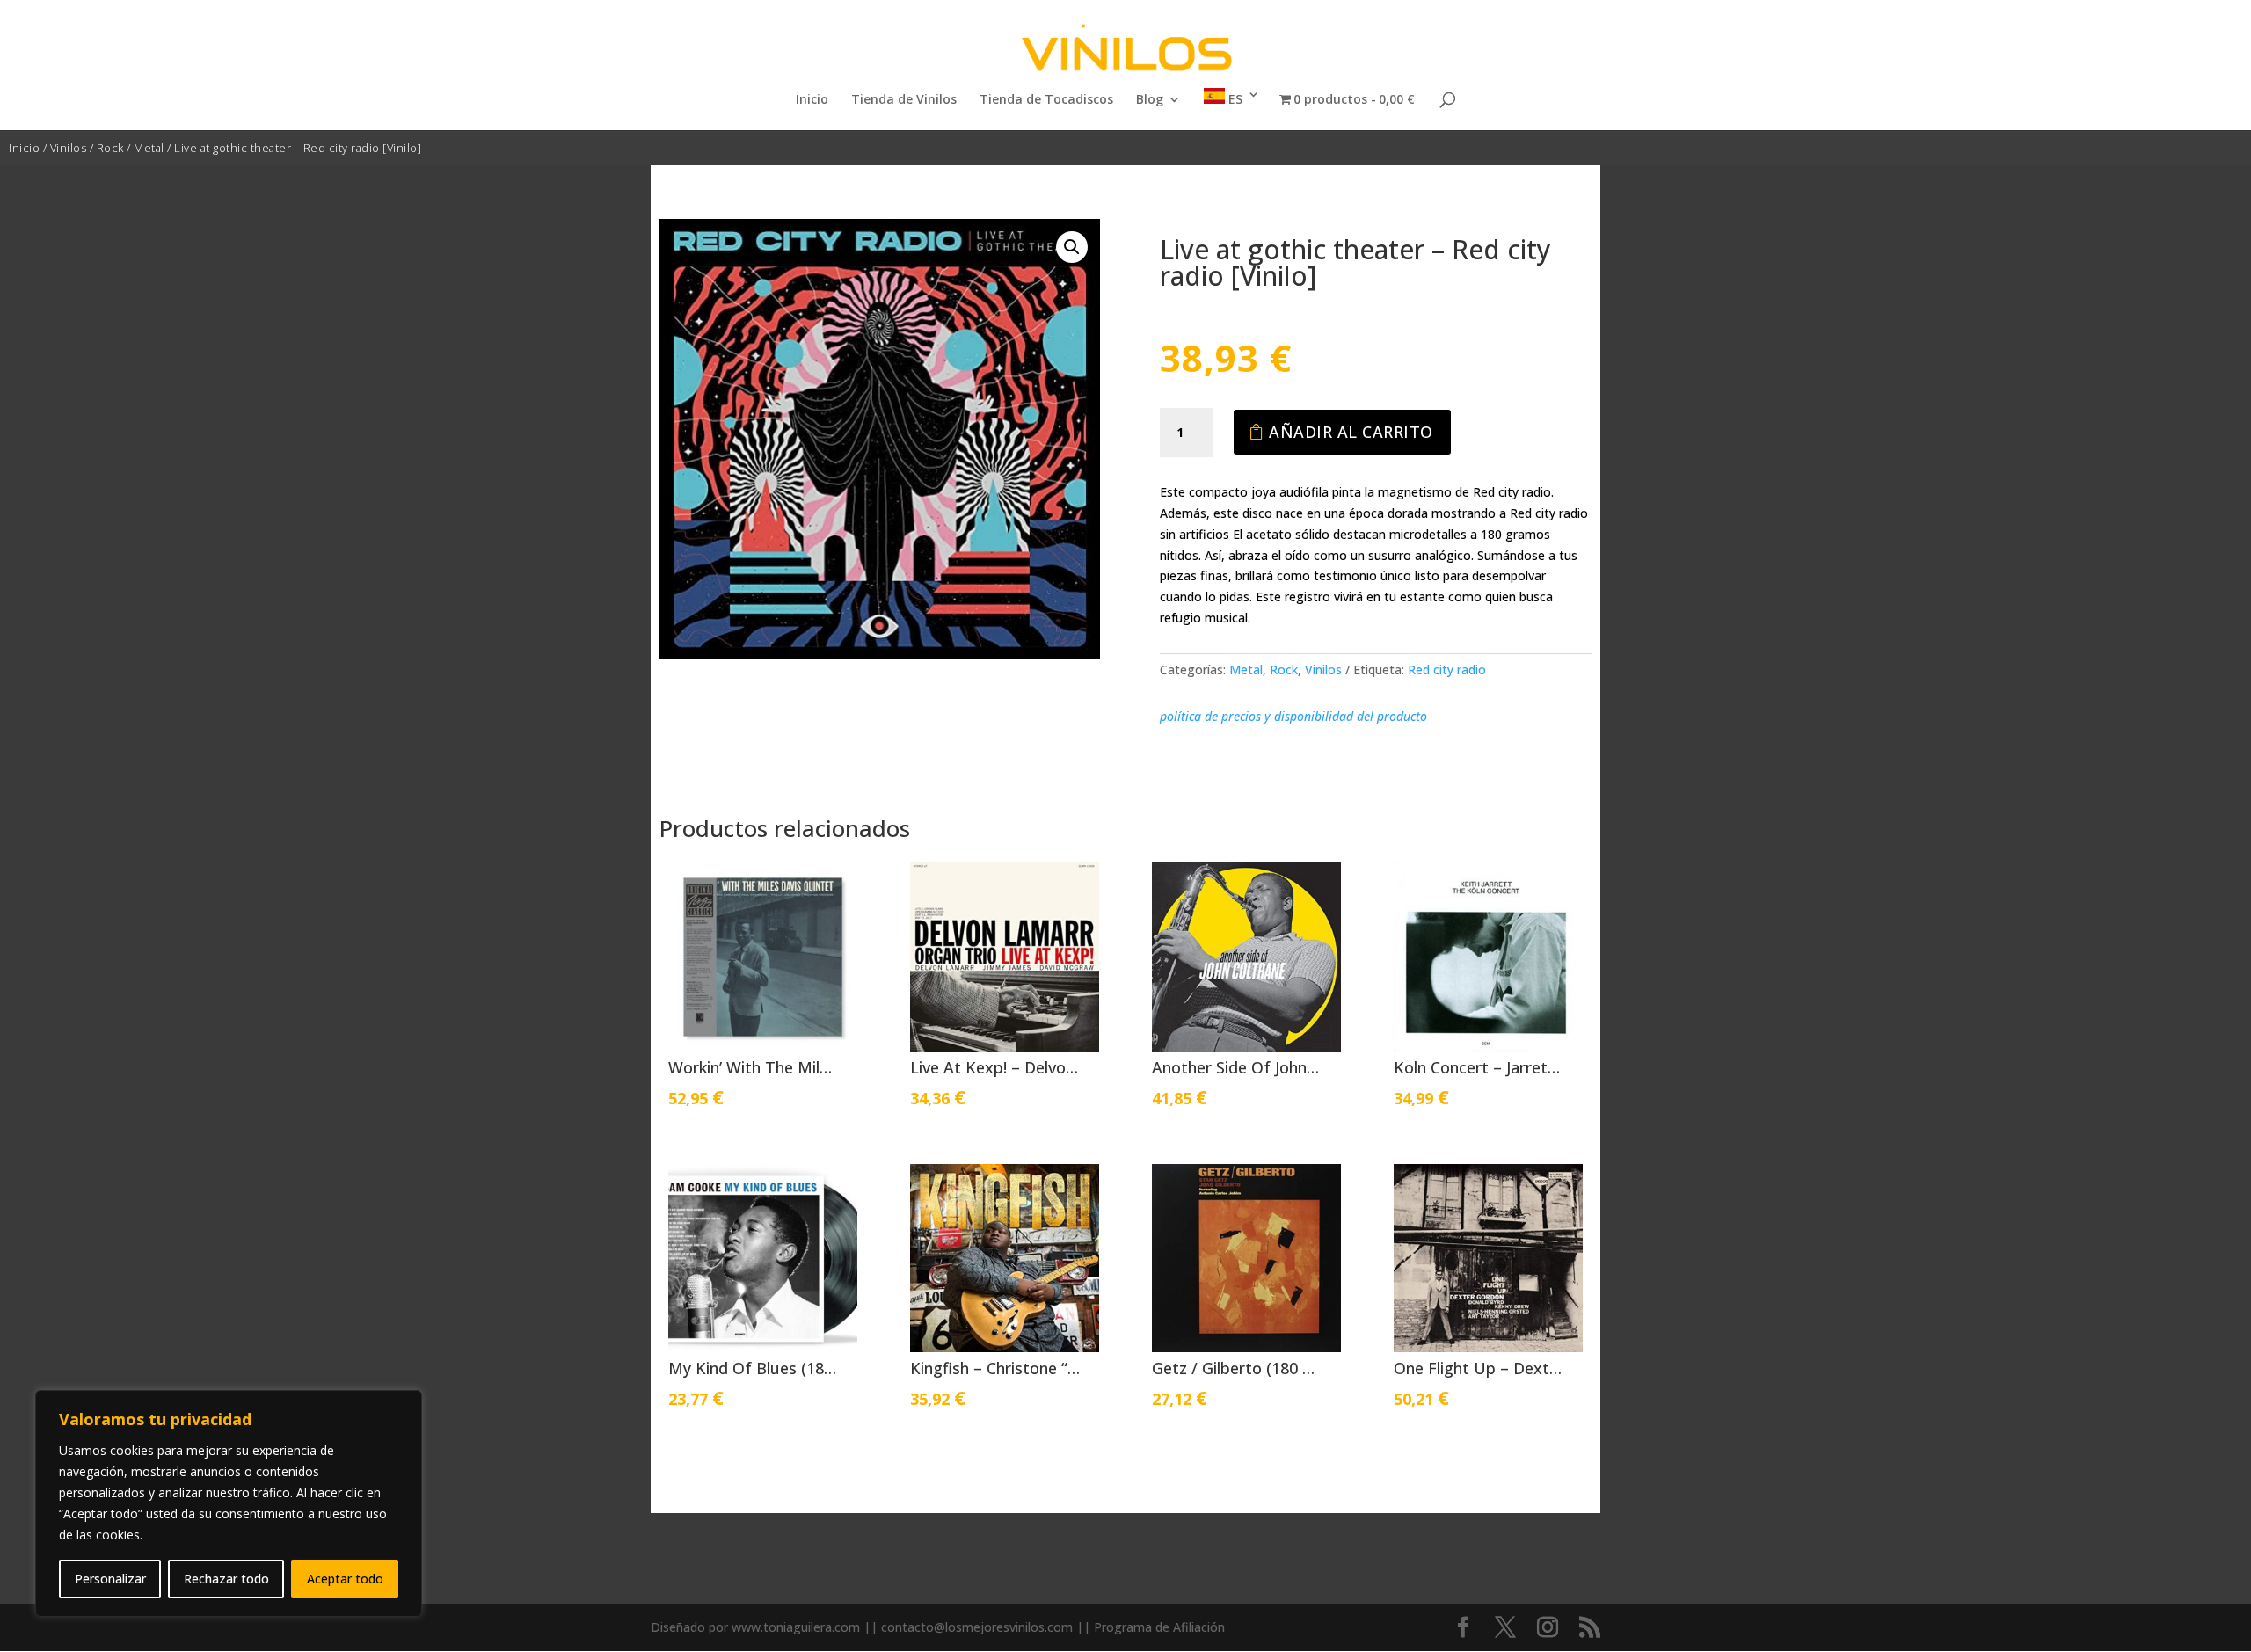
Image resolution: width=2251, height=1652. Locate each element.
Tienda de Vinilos (904, 100)
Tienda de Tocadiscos (1046, 100)
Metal (149, 148)
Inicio (812, 100)
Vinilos (69, 148)
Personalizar (110, 1579)
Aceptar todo (345, 1579)
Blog (1150, 100)
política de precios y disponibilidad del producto (1293, 716)
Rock (110, 148)
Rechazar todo (226, 1579)
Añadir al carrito (1351, 432)
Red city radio (1447, 670)
